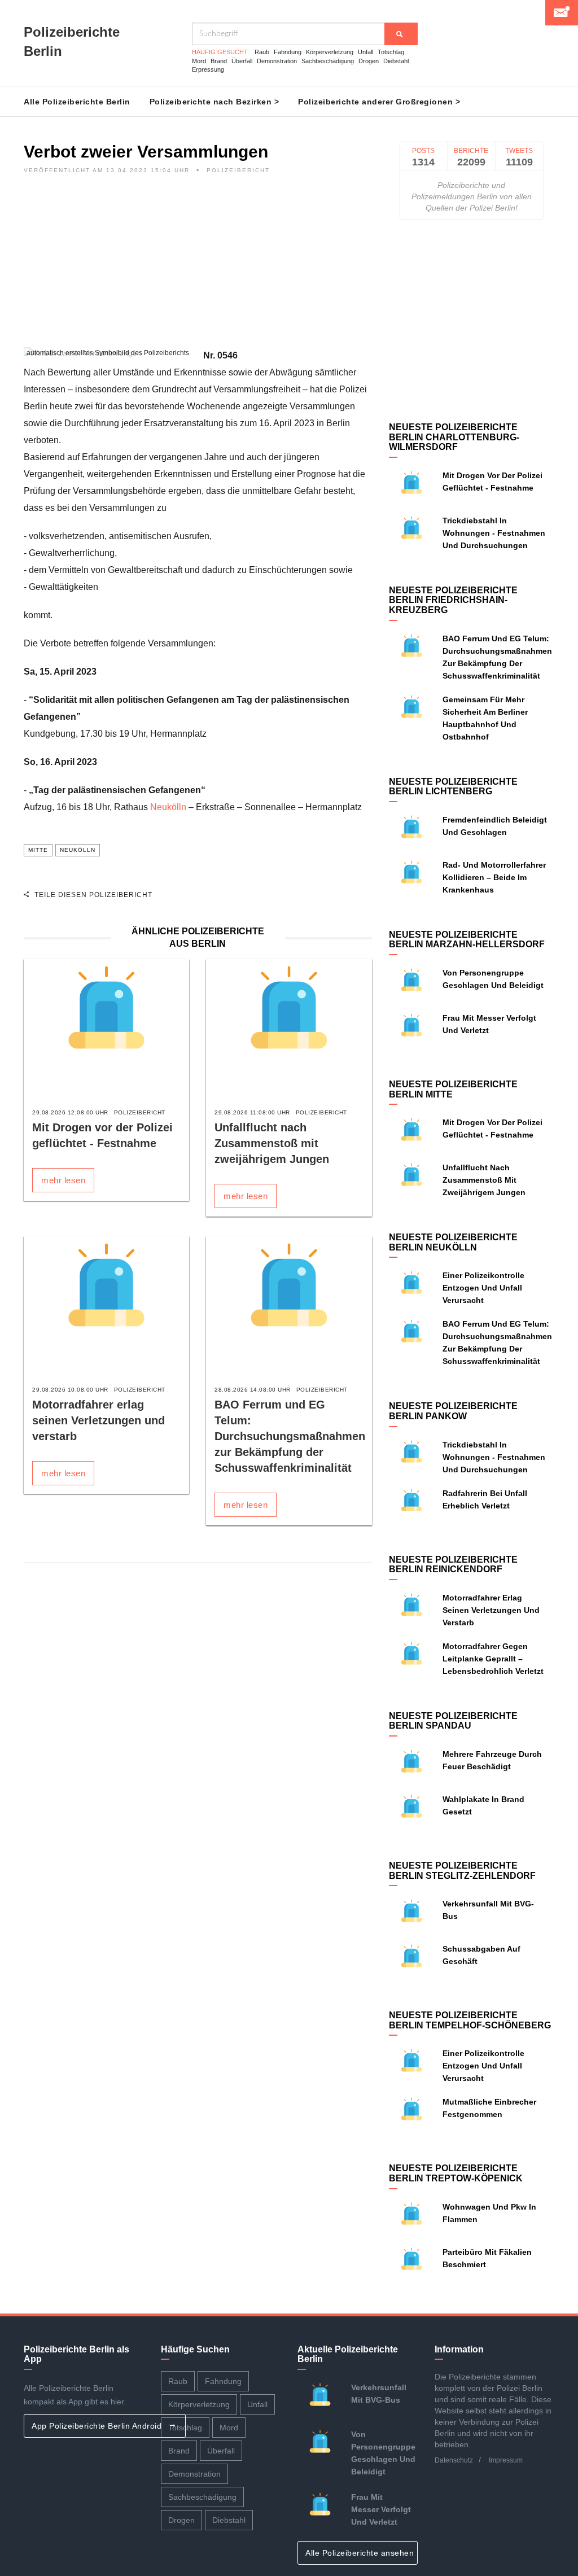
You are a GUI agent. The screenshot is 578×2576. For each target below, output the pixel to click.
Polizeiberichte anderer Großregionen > (379, 102)
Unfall (365, 52)
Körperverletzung (330, 52)
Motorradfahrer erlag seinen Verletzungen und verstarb (98, 1420)
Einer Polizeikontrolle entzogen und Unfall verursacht (483, 1288)
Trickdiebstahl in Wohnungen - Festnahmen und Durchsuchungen (494, 533)
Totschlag (391, 52)
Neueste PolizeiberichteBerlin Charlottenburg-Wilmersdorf (454, 437)
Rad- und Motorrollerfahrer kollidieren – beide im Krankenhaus (494, 877)
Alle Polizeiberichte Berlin (77, 102)
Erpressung (208, 69)
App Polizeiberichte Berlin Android (98, 2426)
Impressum (506, 2460)
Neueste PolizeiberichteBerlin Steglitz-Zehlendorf (462, 1871)
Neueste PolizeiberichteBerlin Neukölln (453, 1242)
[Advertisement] (198, 268)
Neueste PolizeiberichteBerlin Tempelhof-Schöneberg (470, 2020)
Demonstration (277, 61)
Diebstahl (396, 61)
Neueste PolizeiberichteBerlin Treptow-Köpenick (456, 2173)
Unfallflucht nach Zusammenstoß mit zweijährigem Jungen (272, 1143)
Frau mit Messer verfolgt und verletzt (381, 2509)
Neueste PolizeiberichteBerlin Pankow (453, 1411)
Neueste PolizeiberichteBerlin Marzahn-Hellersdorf (467, 940)
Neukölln (168, 807)
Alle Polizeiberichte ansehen (361, 2553)
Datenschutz (454, 2460)
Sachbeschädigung (328, 61)
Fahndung (288, 52)
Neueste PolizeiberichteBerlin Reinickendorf (453, 1565)
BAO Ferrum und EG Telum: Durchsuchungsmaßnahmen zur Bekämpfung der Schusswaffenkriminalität (290, 1436)
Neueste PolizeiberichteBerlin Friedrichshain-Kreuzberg (453, 600)
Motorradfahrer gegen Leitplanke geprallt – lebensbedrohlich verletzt (493, 1659)
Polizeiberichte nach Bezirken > (214, 102)
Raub (262, 52)
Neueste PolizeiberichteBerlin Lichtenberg (453, 787)
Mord (199, 61)
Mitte (38, 850)
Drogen (369, 61)
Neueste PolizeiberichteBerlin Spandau (453, 1721)
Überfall (242, 61)
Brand (219, 61)
